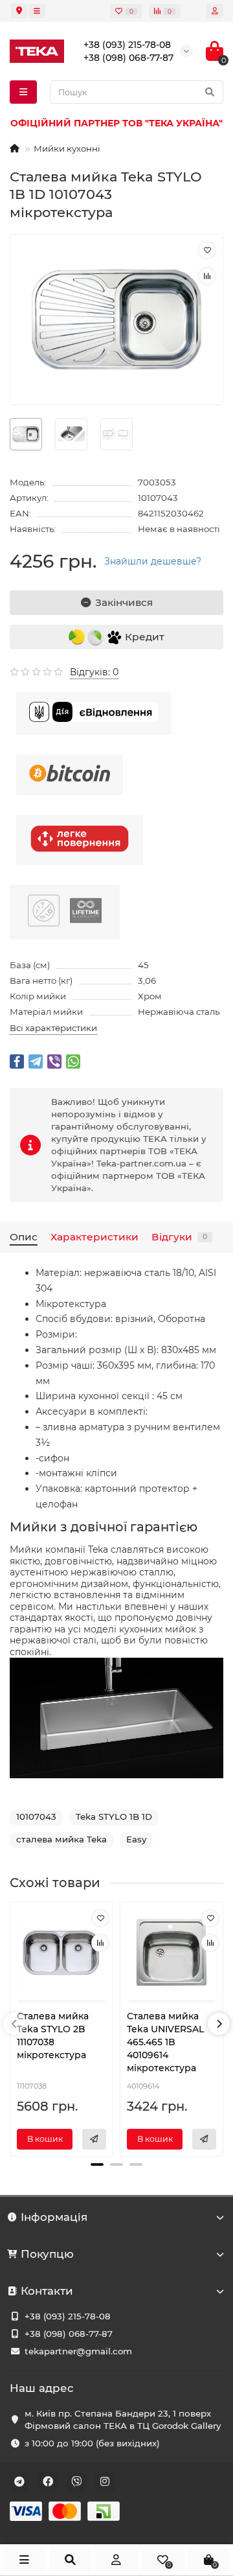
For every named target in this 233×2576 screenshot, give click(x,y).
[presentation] (14, 2024)
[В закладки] (207, 250)
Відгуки (179, 1237)
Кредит (143, 636)
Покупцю (47, 2254)
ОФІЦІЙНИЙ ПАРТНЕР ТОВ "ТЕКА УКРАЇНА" (116, 123)
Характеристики (94, 1237)
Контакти (47, 2291)
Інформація (54, 2217)
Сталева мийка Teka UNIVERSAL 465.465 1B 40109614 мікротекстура (165, 2042)
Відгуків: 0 (94, 672)
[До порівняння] (207, 276)
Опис (24, 1237)
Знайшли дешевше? (153, 561)
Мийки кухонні (67, 148)
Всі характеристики (53, 1028)
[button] (97, 2164)
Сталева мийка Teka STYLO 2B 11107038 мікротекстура (53, 2036)
